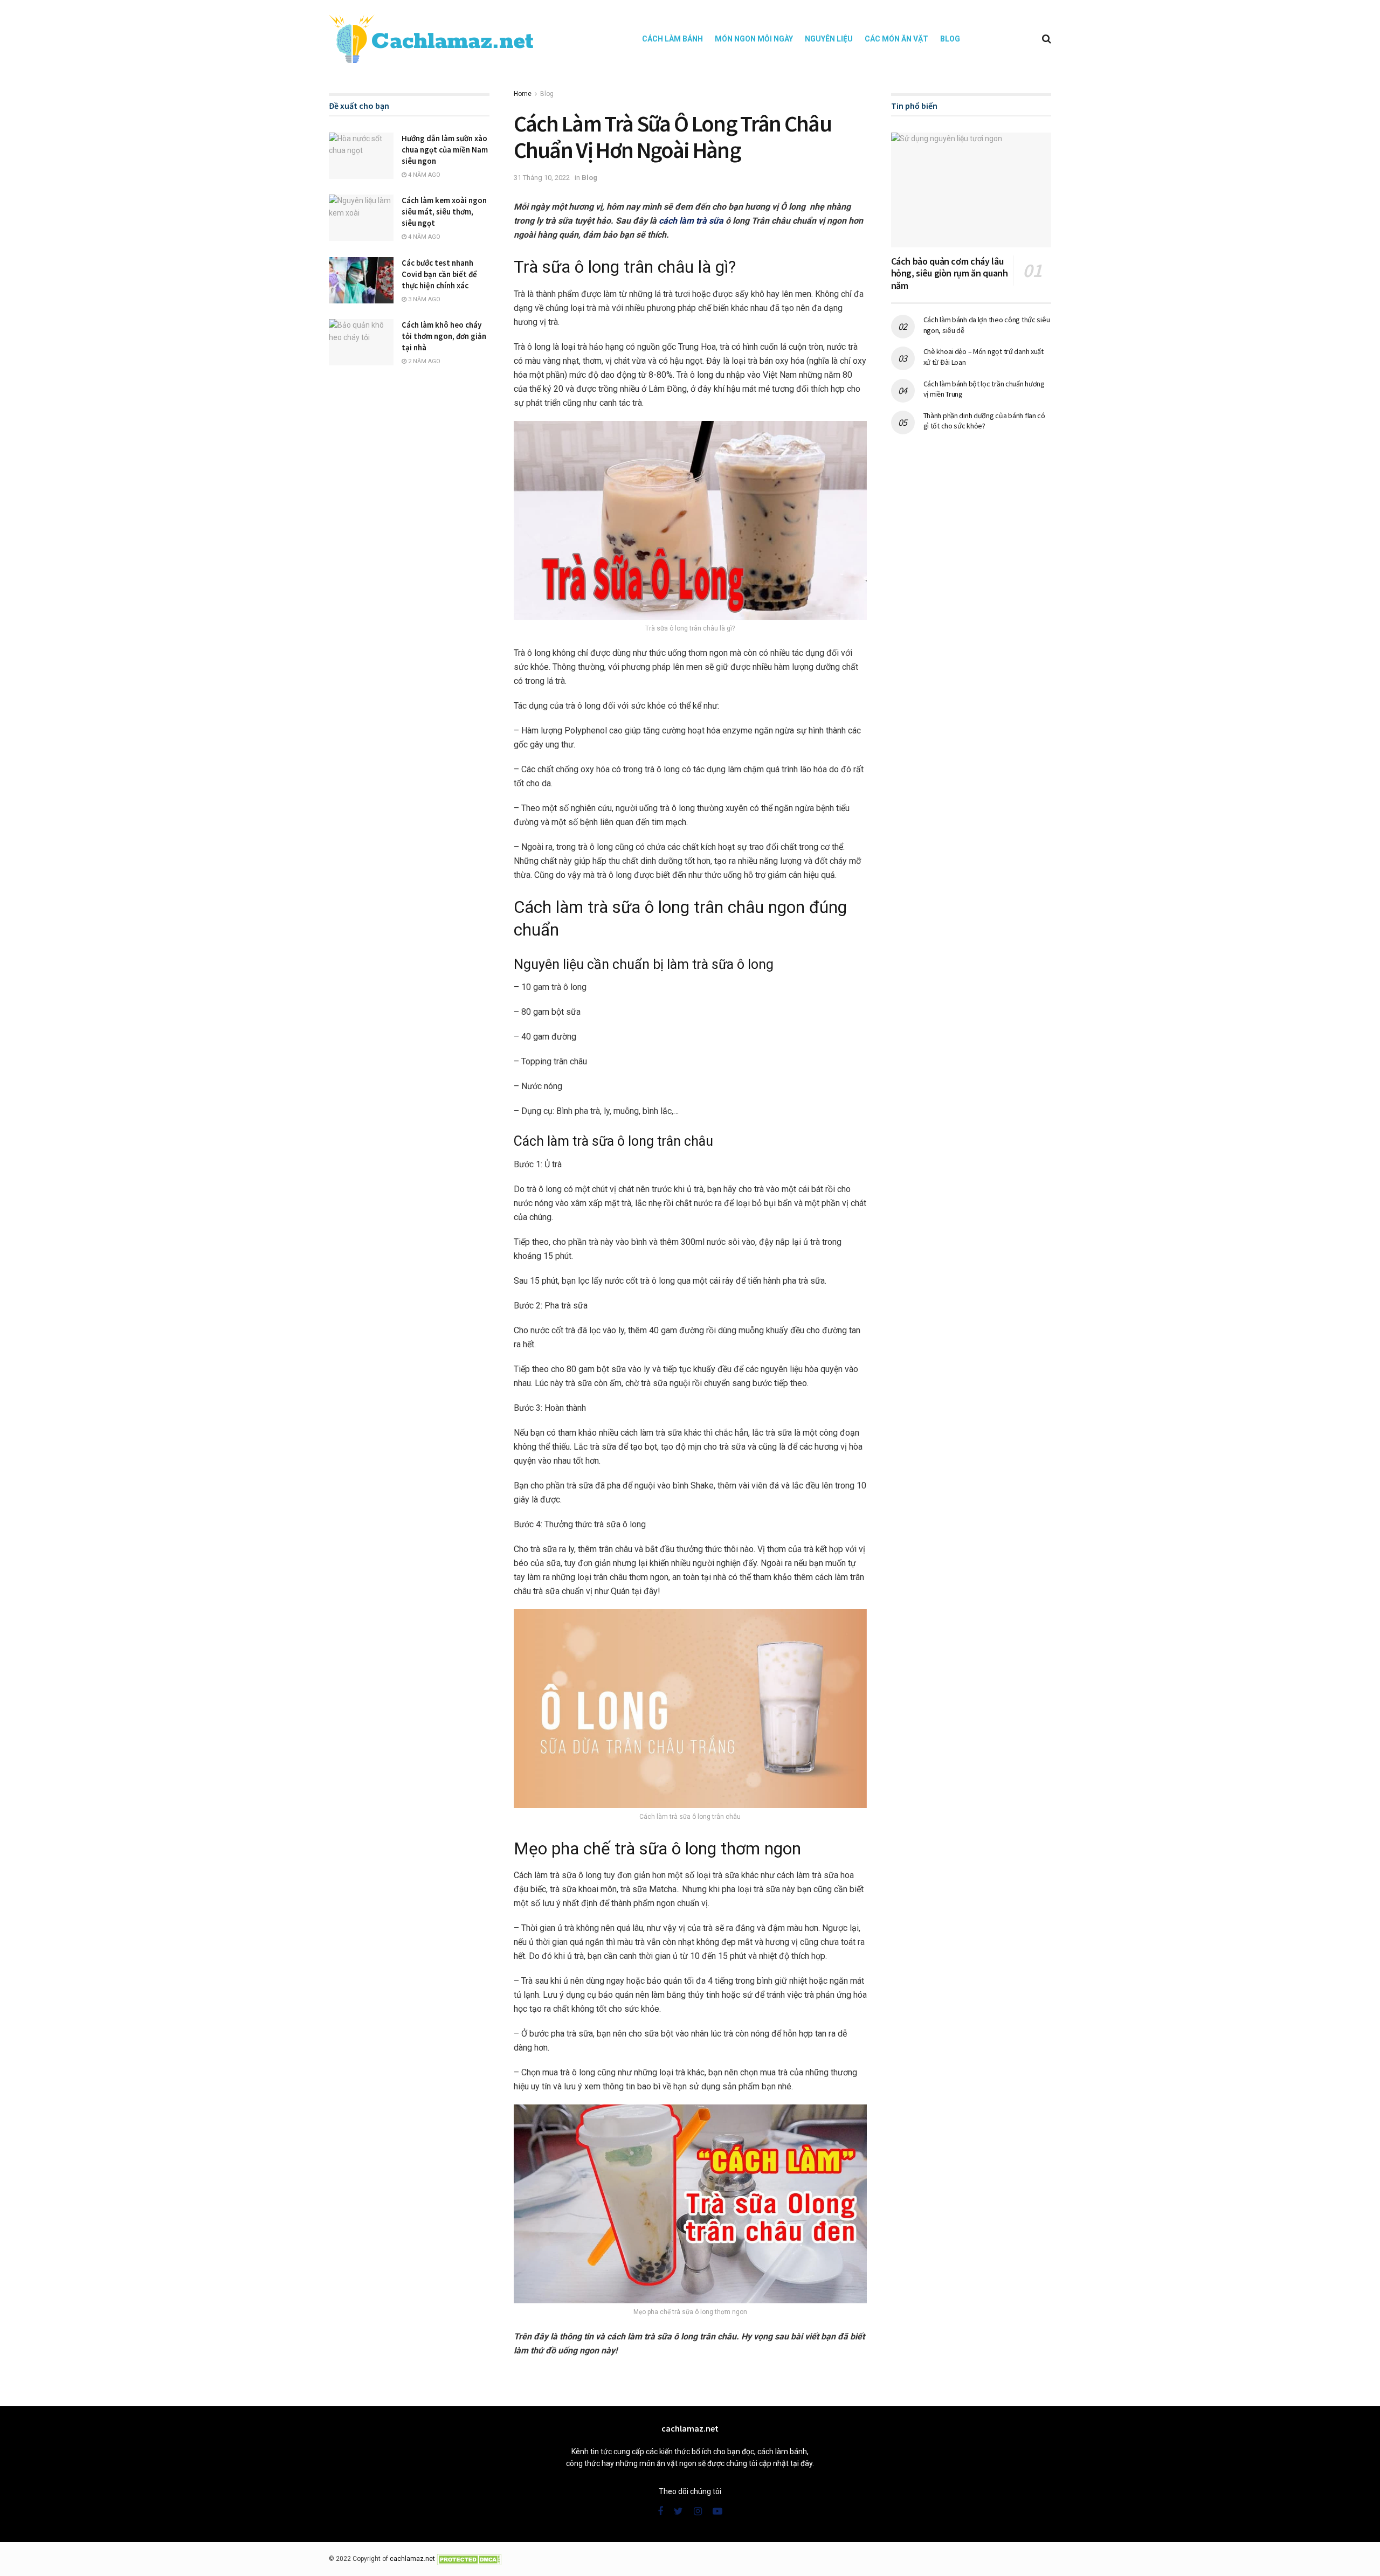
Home (523, 94)
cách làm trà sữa (691, 221)
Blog (950, 39)
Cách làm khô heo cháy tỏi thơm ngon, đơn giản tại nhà (444, 336)
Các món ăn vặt (896, 39)
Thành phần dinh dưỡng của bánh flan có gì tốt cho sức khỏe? (984, 421)
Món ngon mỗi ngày (754, 39)
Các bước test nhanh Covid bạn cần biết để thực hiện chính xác (439, 274)
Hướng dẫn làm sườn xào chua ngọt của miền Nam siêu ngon (445, 150)
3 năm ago (423, 299)
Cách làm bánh (672, 39)
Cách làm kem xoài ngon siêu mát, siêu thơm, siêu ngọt (444, 212)
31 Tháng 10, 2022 (542, 178)
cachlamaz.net (412, 2559)
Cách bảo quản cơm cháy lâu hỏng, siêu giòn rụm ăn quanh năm (950, 273)
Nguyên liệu (829, 39)
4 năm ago (423, 175)
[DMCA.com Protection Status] (469, 2559)
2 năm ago (423, 361)
